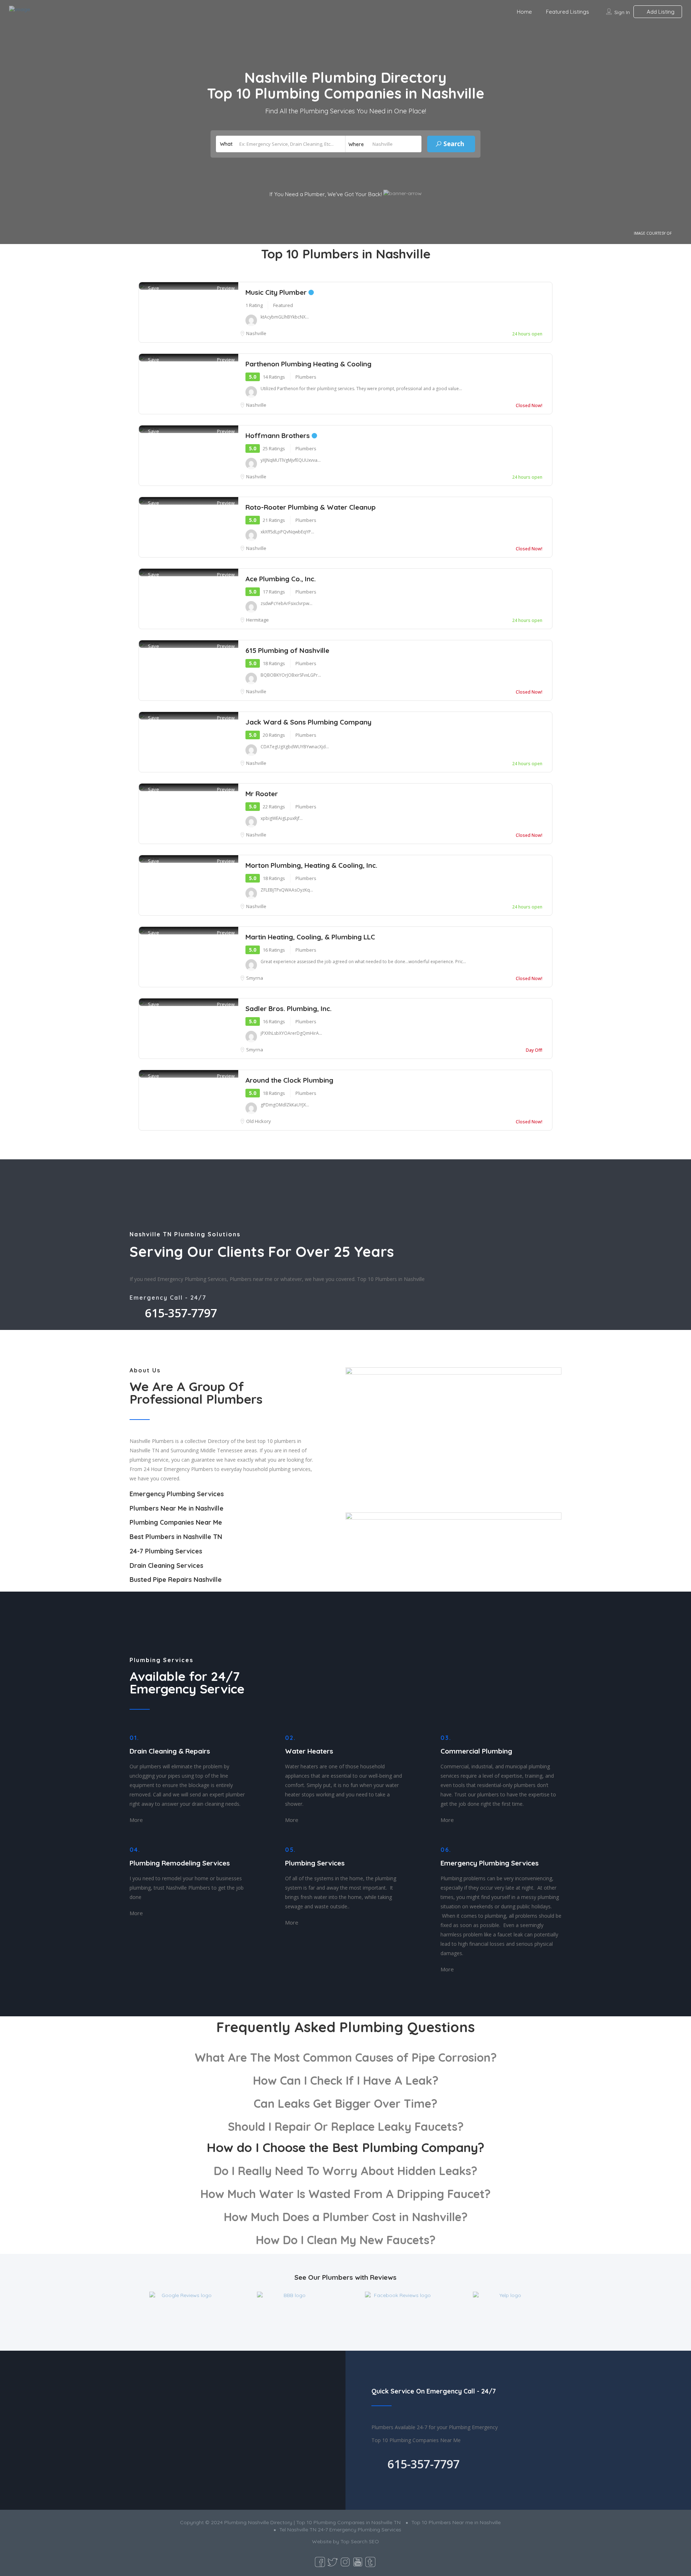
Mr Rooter (262, 794)
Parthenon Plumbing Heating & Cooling (308, 364)
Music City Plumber (277, 292)
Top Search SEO (360, 2541)
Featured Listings (568, 12)
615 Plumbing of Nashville (287, 650)
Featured (283, 305)
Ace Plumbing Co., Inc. (281, 579)
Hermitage (258, 620)
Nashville (256, 333)
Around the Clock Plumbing (289, 1080)
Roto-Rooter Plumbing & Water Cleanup (311, 507)
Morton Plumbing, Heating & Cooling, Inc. (311, 865)
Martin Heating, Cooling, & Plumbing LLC (310, 937)
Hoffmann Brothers (279, 436)
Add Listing (660, 12)
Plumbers (306, 377)
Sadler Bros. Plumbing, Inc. (288, 1009)
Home (524, 12)
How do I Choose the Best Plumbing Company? (345, 2147)
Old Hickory (259, 1121)
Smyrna (255, 978)
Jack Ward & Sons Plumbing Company (308, 722)
